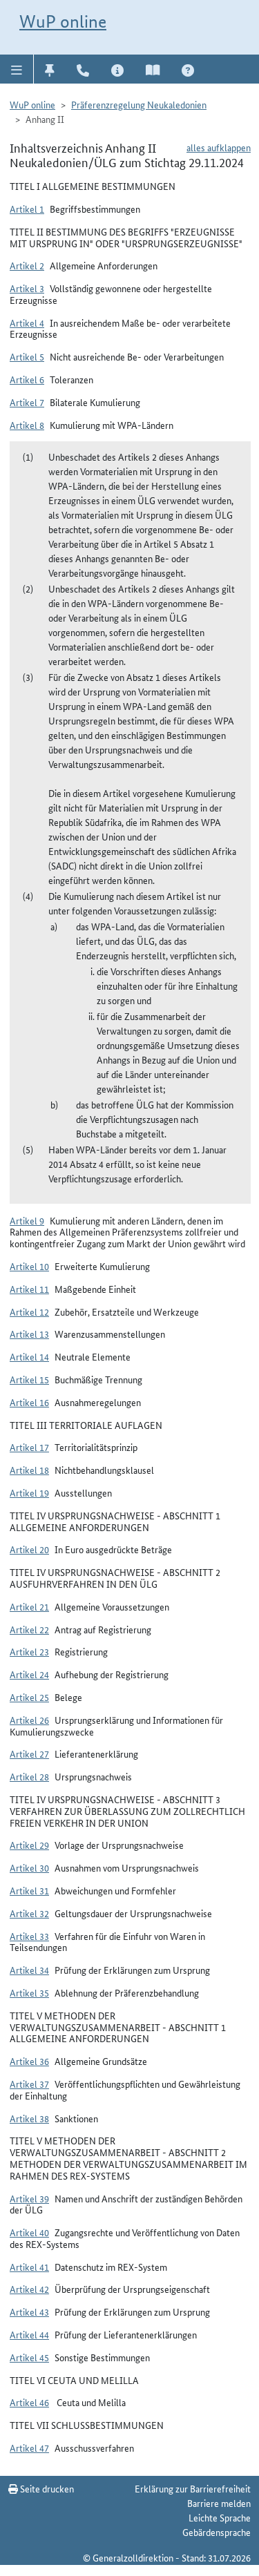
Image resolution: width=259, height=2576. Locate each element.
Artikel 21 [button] (29, 1606)
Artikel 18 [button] (29, 1470)
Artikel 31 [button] (29, 1890)
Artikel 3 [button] (27, 288)
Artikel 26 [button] (29, 1720)
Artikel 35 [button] (29, 1992)
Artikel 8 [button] (27, 425)
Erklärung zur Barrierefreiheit (193, 2488)
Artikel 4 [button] (27, 323)
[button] (17, 69)
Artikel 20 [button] (29, 1549)
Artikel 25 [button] (29, 1697)
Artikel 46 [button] (29, 2402)
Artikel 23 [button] (29, 1651)
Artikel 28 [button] (29, 1776)
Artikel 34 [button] (29, 1970)
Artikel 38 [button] (29, 2118)
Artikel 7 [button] (27, 402)
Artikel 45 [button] (29, 2357)
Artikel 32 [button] (29, 1913)
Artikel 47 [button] (29, 2448)
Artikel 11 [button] (29, 1289)
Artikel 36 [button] (29, 2061)
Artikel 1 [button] (27, 209)
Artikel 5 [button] (27, 356)
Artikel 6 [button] (27, 379)
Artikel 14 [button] (29, 1356)
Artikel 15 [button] (29, 1379)
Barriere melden (219, 2503)
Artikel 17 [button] (29, 1447)
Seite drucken (46, 2488)
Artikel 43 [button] (29, 2311)
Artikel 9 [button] (27, 1220)
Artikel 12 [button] (29, 1311)
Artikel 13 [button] (29, 1334)
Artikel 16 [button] (29, 1402)
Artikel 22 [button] (29, 1629)
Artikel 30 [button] (29, 1867)
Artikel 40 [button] (29, 2232)
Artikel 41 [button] (29, 2267)
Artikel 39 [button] (29, 2198)
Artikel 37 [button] (29, 2084)
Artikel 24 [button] (29, 1674)
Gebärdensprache (217, 2532)
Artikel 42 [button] (29, 2289)
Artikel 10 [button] (29, 1266)
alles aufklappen (219, 147)
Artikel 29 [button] (29, 1845)
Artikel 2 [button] (27, 265)
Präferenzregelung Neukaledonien (139, 104)
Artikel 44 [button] (29, 2334)
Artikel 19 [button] (29, 1492)
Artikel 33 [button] (29, 1936)
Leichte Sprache (220, 2517)
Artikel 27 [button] (29, 1753)
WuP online (63, 21)
